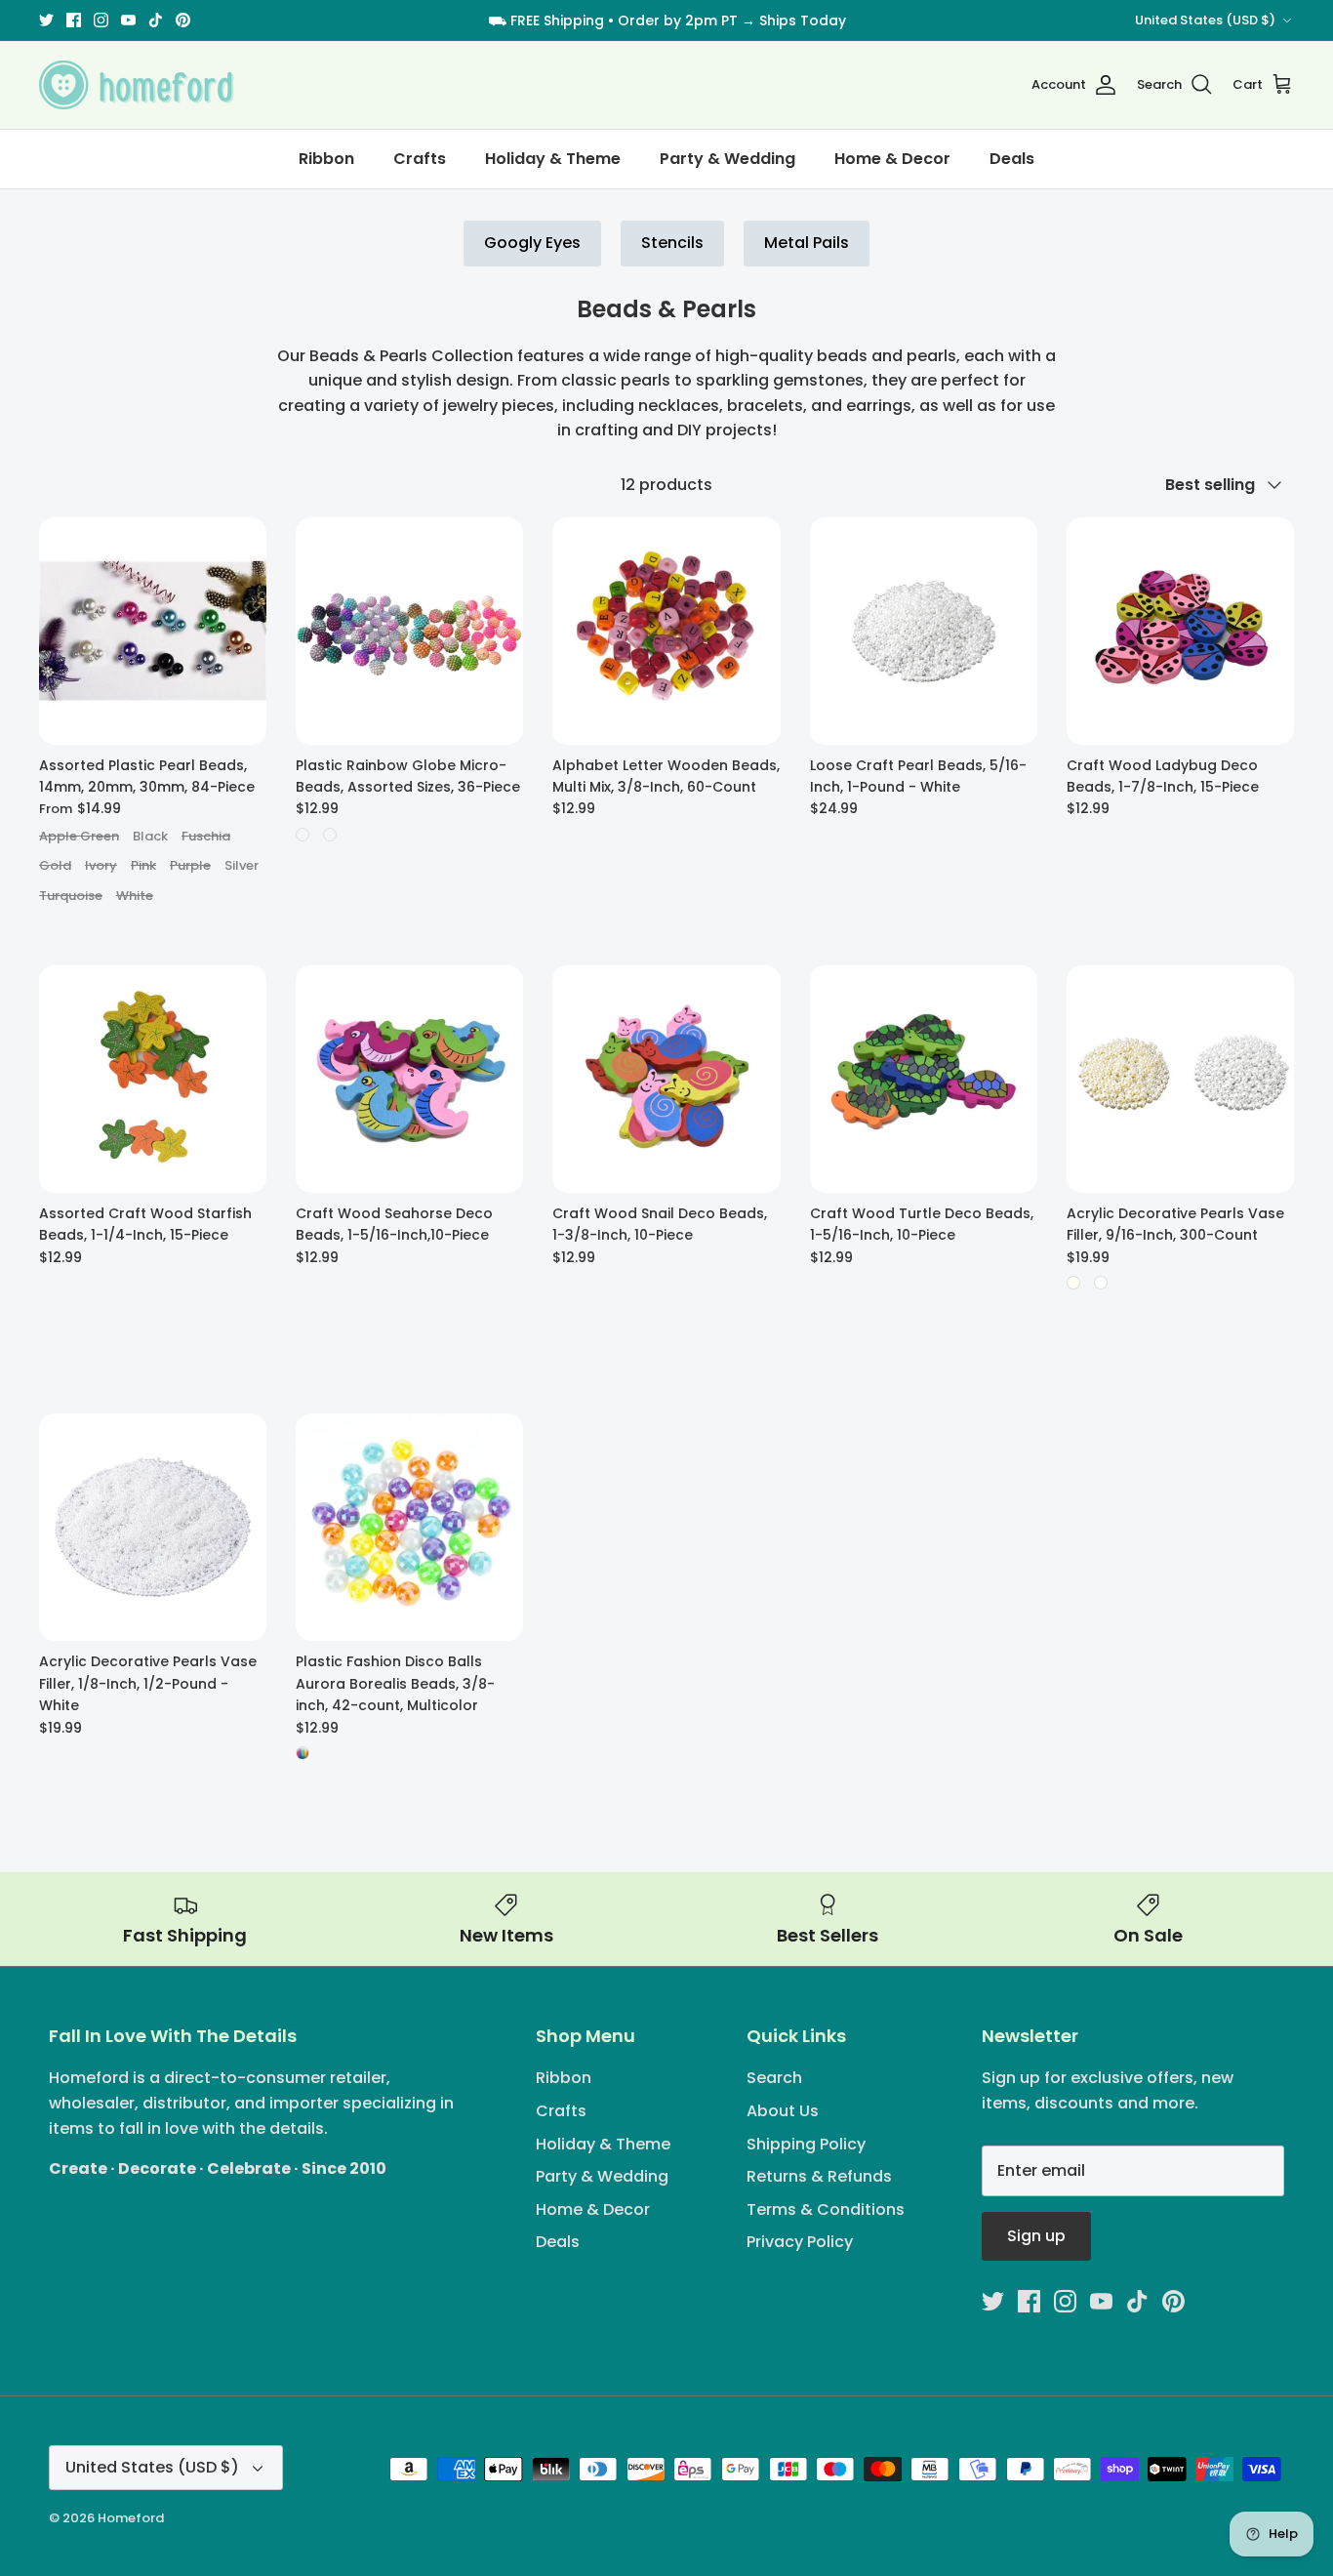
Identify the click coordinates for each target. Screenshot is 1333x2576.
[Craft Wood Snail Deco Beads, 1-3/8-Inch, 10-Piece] (666, 1079)
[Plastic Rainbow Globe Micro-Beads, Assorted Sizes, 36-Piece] (409, 631)
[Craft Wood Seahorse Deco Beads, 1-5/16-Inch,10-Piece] (409, 1079)
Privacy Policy (800, 2242)
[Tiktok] (156, 20)
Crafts (420, 159)
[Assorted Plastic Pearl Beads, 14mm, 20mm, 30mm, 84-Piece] (153, 631)
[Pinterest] (183, 20)
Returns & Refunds (819, 2176)
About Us (783, 2111)
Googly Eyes (532, 243)
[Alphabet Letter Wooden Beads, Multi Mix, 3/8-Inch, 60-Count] (666, 631)
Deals (1012, 159)
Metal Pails (807, 243)
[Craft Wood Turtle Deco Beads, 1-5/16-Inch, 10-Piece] (924, 1079)
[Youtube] (128, 20)
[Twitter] (46, 20)
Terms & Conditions (826, 2209)
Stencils (672, 243)
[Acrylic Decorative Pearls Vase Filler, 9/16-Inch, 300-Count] (1180, 1079)
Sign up (1036, 2236)
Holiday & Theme (553, 159)
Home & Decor (892, 159)
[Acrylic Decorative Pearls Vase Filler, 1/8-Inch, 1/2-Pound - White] (153, 1527)
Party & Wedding (727, 159)
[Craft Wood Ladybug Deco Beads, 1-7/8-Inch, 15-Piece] (1180, 631)
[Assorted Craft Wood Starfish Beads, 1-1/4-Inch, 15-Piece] (153, 1079)
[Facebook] (74, 20)
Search (774, 2078)
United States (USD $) (1205, 20)
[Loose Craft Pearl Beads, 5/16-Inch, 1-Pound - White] (924, 631)
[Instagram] (101, 20)
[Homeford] (137, 85)
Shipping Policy (806, 2144)
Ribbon (326, 159)
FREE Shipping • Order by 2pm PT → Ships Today (678, 20)
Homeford (131, 2518)
